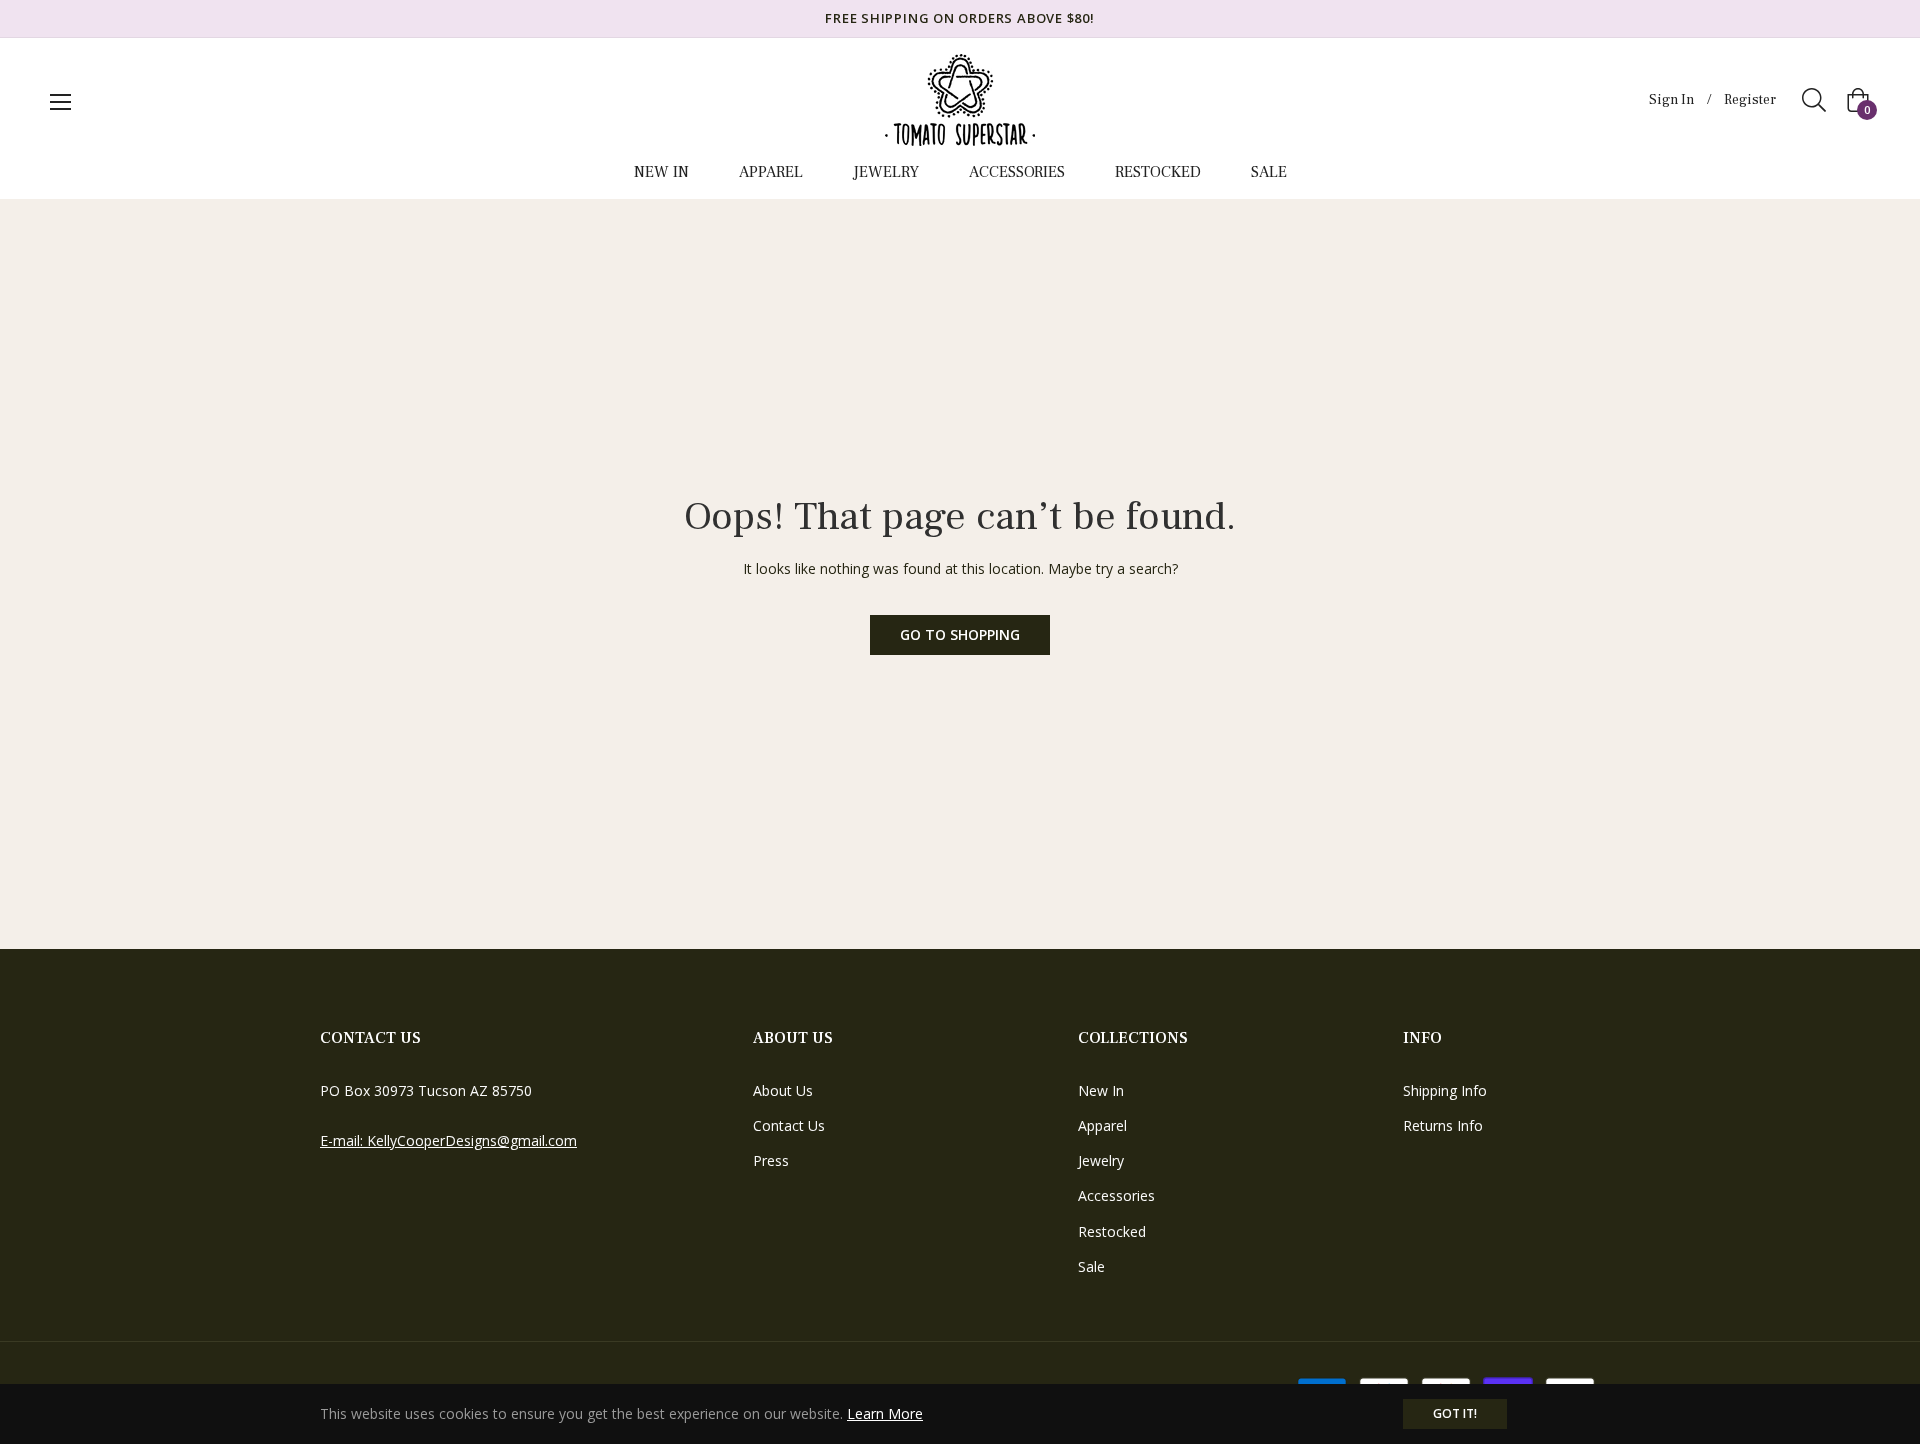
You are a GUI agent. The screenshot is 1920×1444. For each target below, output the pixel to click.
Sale (1091, 1266)
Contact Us (789, 1125)
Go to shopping (960, 634)
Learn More (885, 1413)
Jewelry (1101, 1160)
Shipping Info (1445, 1090)
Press (771, 1160)
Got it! (1455, 1413)
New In (1101, 1090)
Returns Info (1443, 1125)
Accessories (1116, 1195)
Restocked (1112, 1231)
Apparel (1102, 1125)
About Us (783, 1090)
